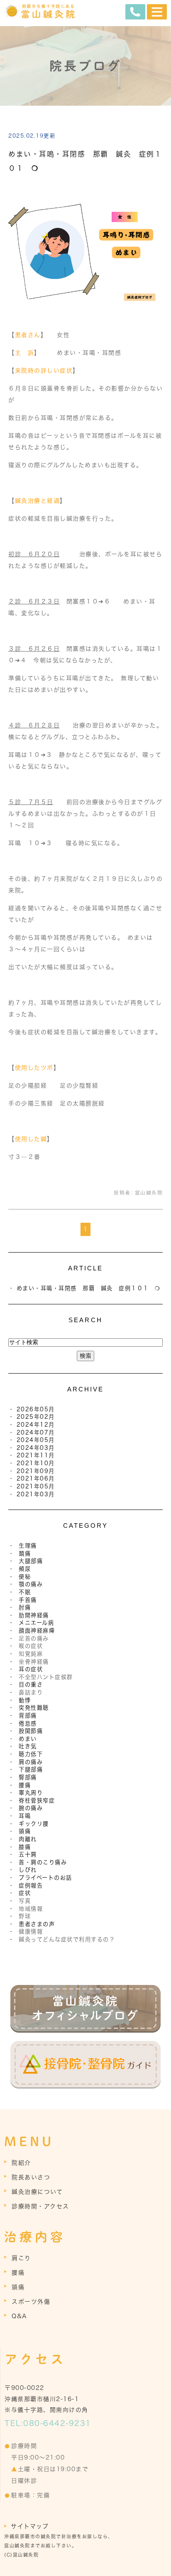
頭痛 (25, 1831)
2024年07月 (36, 1432)
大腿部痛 (31, 1561)
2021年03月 (36, 1494)
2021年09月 (36, 1471)
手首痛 (28, 1600)
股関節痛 (31, 1731)
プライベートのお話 (45, 1878)
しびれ (28, 1870)
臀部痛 (28, 1777)
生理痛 (28, 1546)
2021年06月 (36, 1478)
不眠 (25, 1592)
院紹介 (21, 2163)
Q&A (20, 2316)
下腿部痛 (31, 1769)
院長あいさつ (31, 2177)
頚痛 (25, 1553)
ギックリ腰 (34, 1824)
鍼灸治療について (37, 2192)
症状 (25, 1893)
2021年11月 (36, 1455)
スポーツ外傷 (31, 2302)
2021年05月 (36, 1486)
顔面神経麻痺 (37, 1631)
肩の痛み (31, 1762)
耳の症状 (31, 1669)
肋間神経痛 (34, 1615)
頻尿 (25, 1569)
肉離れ (28, 1839)
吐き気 (28, 1746)
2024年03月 (36, 1448)
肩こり (21, 2258)
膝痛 (25, 1847)
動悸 (25, 1700)
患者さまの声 (37, 1924)
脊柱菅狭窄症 (37, 1801)
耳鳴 (25, 1816)
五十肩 (28, 1854)
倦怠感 (28, 1723)
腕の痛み (31, 1808)
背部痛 (28, 1716)
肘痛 (25, 1607)
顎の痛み (31, 1584)
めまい (28, 1739)
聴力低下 (31, 1754)
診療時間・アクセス (40, 2206)
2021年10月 (36, 1463)
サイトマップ (30, 2526)
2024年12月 (36, 1425)
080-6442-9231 (57, 2423)
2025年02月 (36, 1417)
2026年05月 (36, 1409)
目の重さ (31, 1684)
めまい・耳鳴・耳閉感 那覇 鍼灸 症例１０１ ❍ (89, 1288)
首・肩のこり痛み (43, 1862)
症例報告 (31, 1885)
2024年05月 (36, 1440)
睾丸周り (31, 1793)
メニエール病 (36, 1623)
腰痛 (25, 1785)
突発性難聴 (34, 1708)
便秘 (25, 1577)
